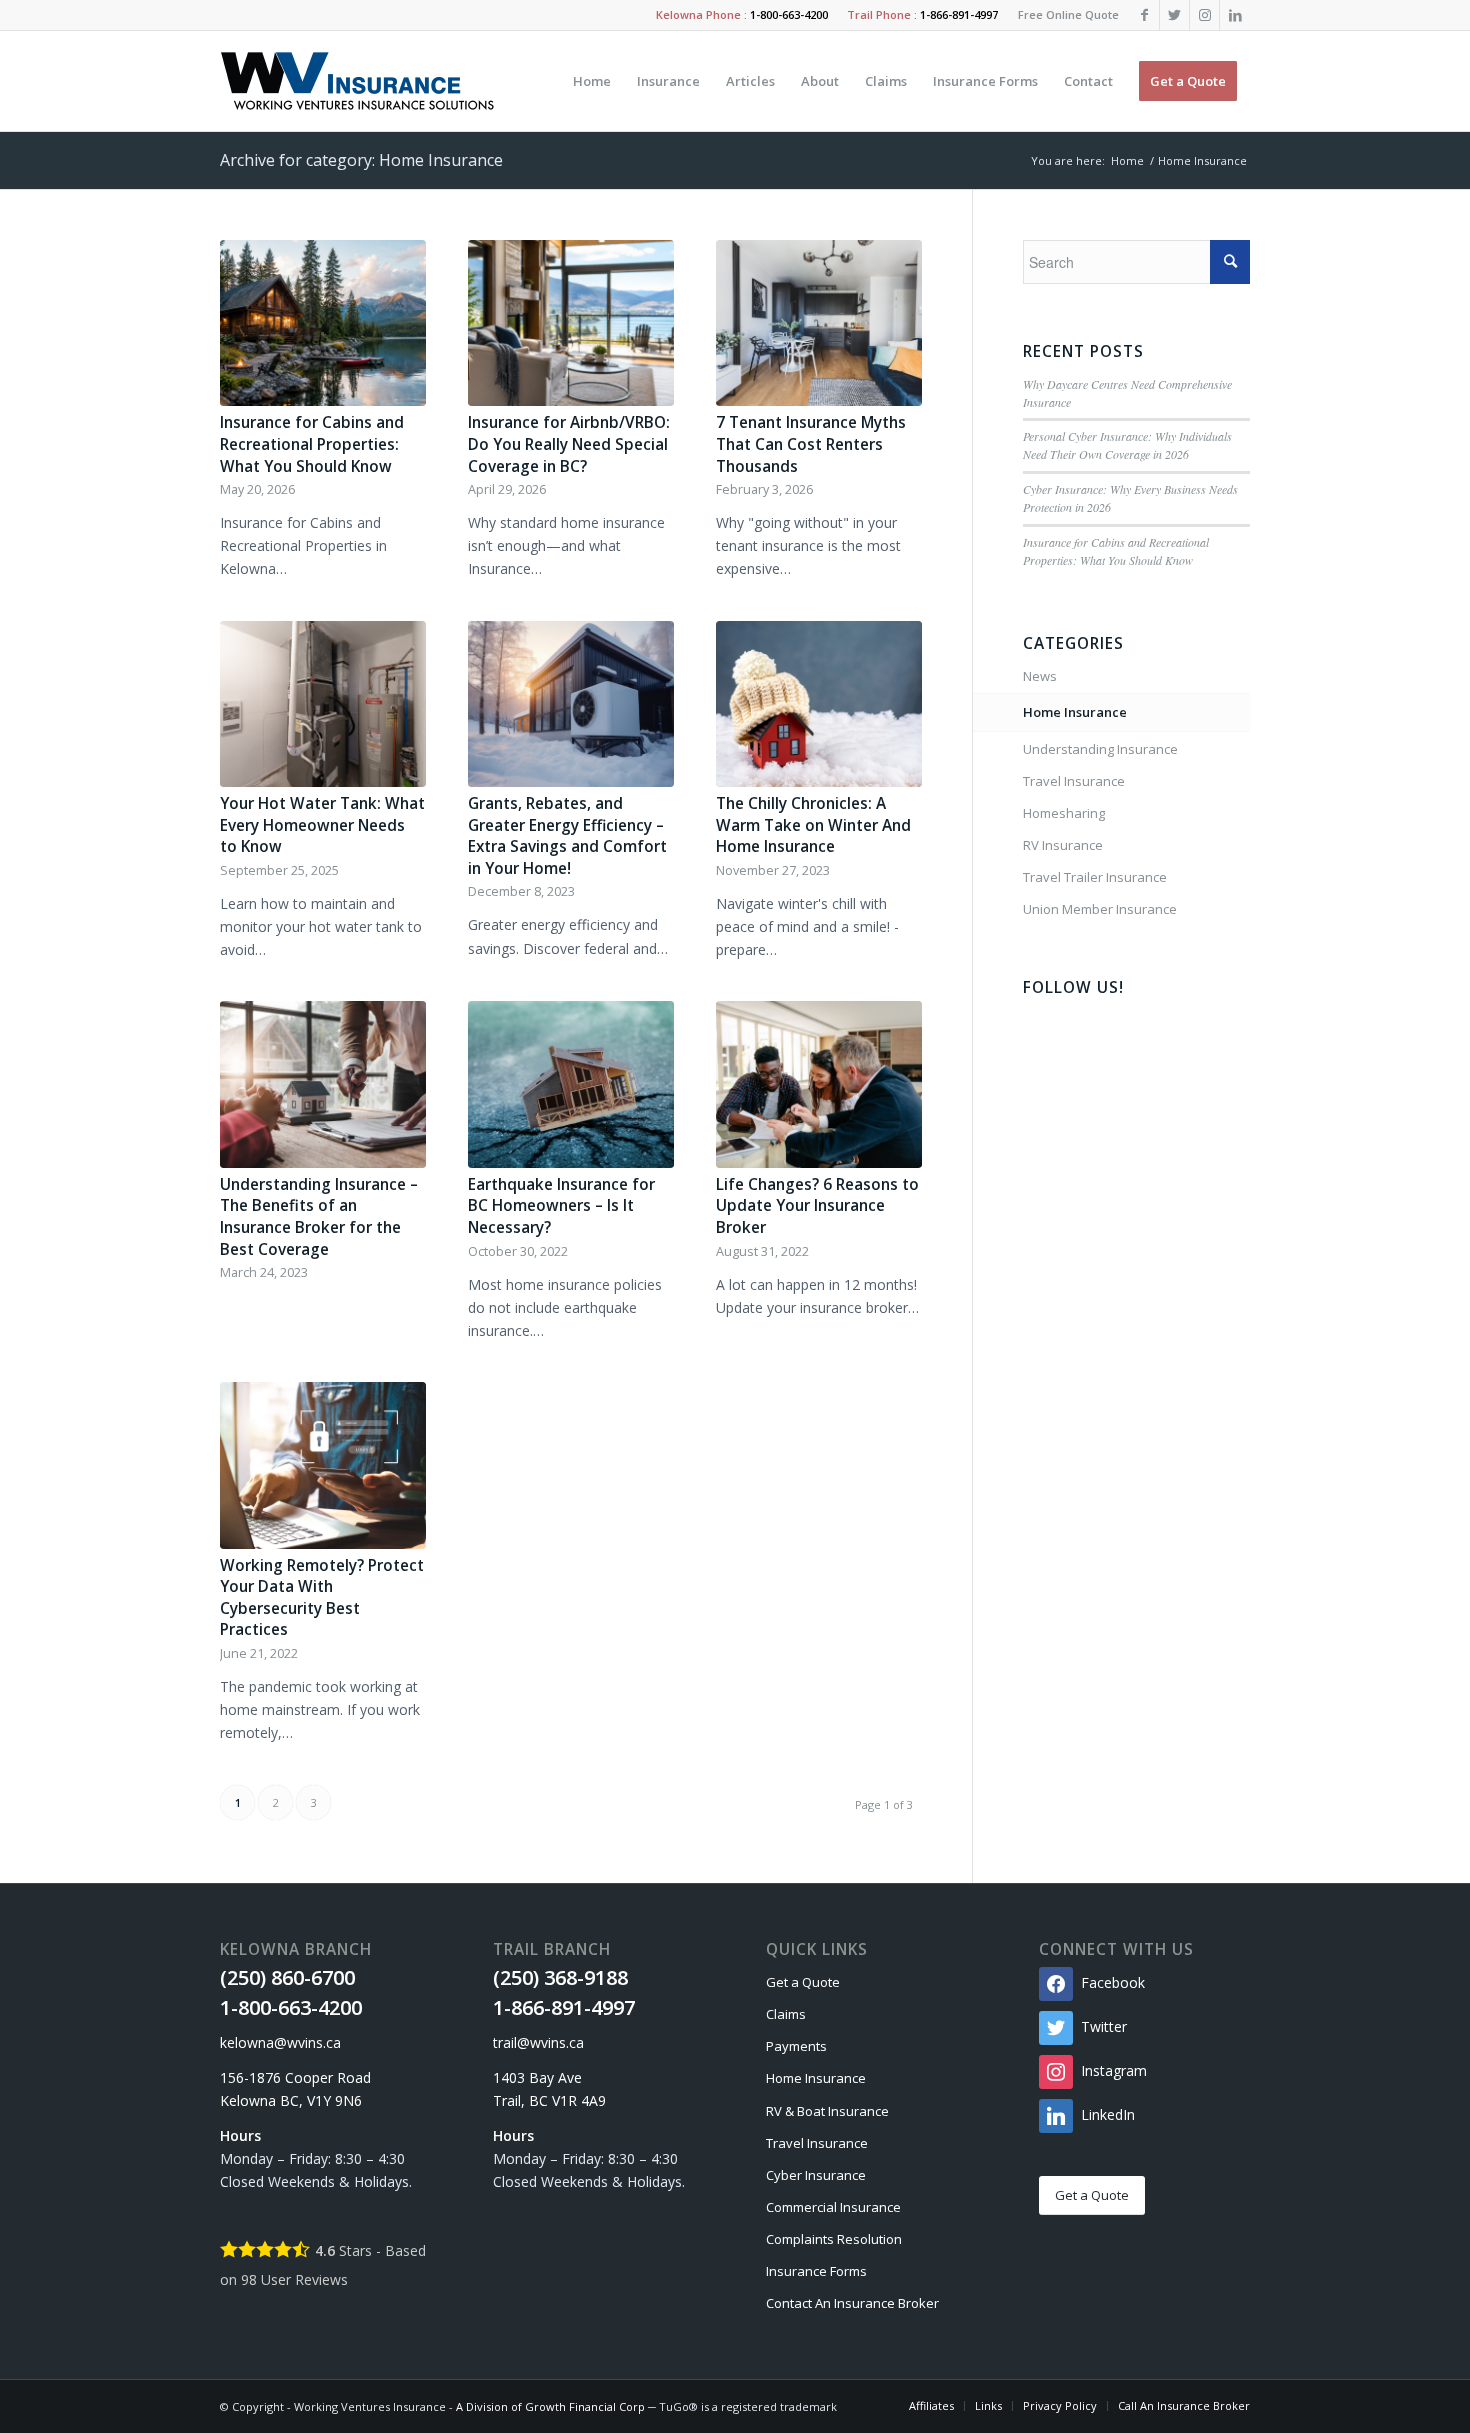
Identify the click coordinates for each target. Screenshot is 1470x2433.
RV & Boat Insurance (827, 2111)
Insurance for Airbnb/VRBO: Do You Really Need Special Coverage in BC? (569, 444)
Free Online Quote (1068, 14)
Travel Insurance (1074, 781)
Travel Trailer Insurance (1095, 877)
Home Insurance (1075, 712)
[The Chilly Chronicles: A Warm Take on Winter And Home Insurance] (819, 704)
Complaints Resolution (834, 2239)
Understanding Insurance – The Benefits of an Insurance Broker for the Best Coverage (319, 1217)
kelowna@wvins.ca (280, 2042)
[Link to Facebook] (1144, 15)
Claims (786, 2014)
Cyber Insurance (816, 2175)
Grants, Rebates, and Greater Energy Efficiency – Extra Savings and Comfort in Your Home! (567, 836)
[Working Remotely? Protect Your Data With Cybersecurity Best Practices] (323, 1465)
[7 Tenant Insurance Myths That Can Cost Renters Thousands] (819, 323)
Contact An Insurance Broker (852, 2303)
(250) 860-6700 (287, 1977)
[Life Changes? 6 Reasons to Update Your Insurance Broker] (819, 1084)
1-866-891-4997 (959, 14)
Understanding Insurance (1100, 749)
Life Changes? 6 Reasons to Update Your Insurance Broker (817, 1206)
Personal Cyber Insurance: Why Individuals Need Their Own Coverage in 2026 (1127, 445)
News (1040, 676)
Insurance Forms (816, 2271)
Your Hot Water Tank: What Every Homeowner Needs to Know (322, 825)
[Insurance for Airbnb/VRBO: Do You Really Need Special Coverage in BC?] (571, 323)
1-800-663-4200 (789, 14)
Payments (796, 2046)
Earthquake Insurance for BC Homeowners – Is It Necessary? (561, 1206)
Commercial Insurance (833, 2207)
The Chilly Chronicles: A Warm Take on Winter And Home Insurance (813, 825)
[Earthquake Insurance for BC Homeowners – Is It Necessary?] (571, 1084)
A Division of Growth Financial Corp (550, 2406)
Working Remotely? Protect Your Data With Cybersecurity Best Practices (322, 1598)
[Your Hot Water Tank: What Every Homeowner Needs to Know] (323, 704)
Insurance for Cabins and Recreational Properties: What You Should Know (312, 444)
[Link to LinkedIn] (1235, 15)
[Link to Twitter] (1174, 15)
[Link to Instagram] (1204, 15)
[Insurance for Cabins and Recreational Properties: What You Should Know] (323, 323)
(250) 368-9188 (560, 1977)
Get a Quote (803, 1982)
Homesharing (1064, 813)
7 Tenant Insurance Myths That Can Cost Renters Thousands (811, 444)
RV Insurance (1063, 845)
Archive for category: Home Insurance (361, 160)
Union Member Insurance (1100, 909)
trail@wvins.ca (538, 2042)
